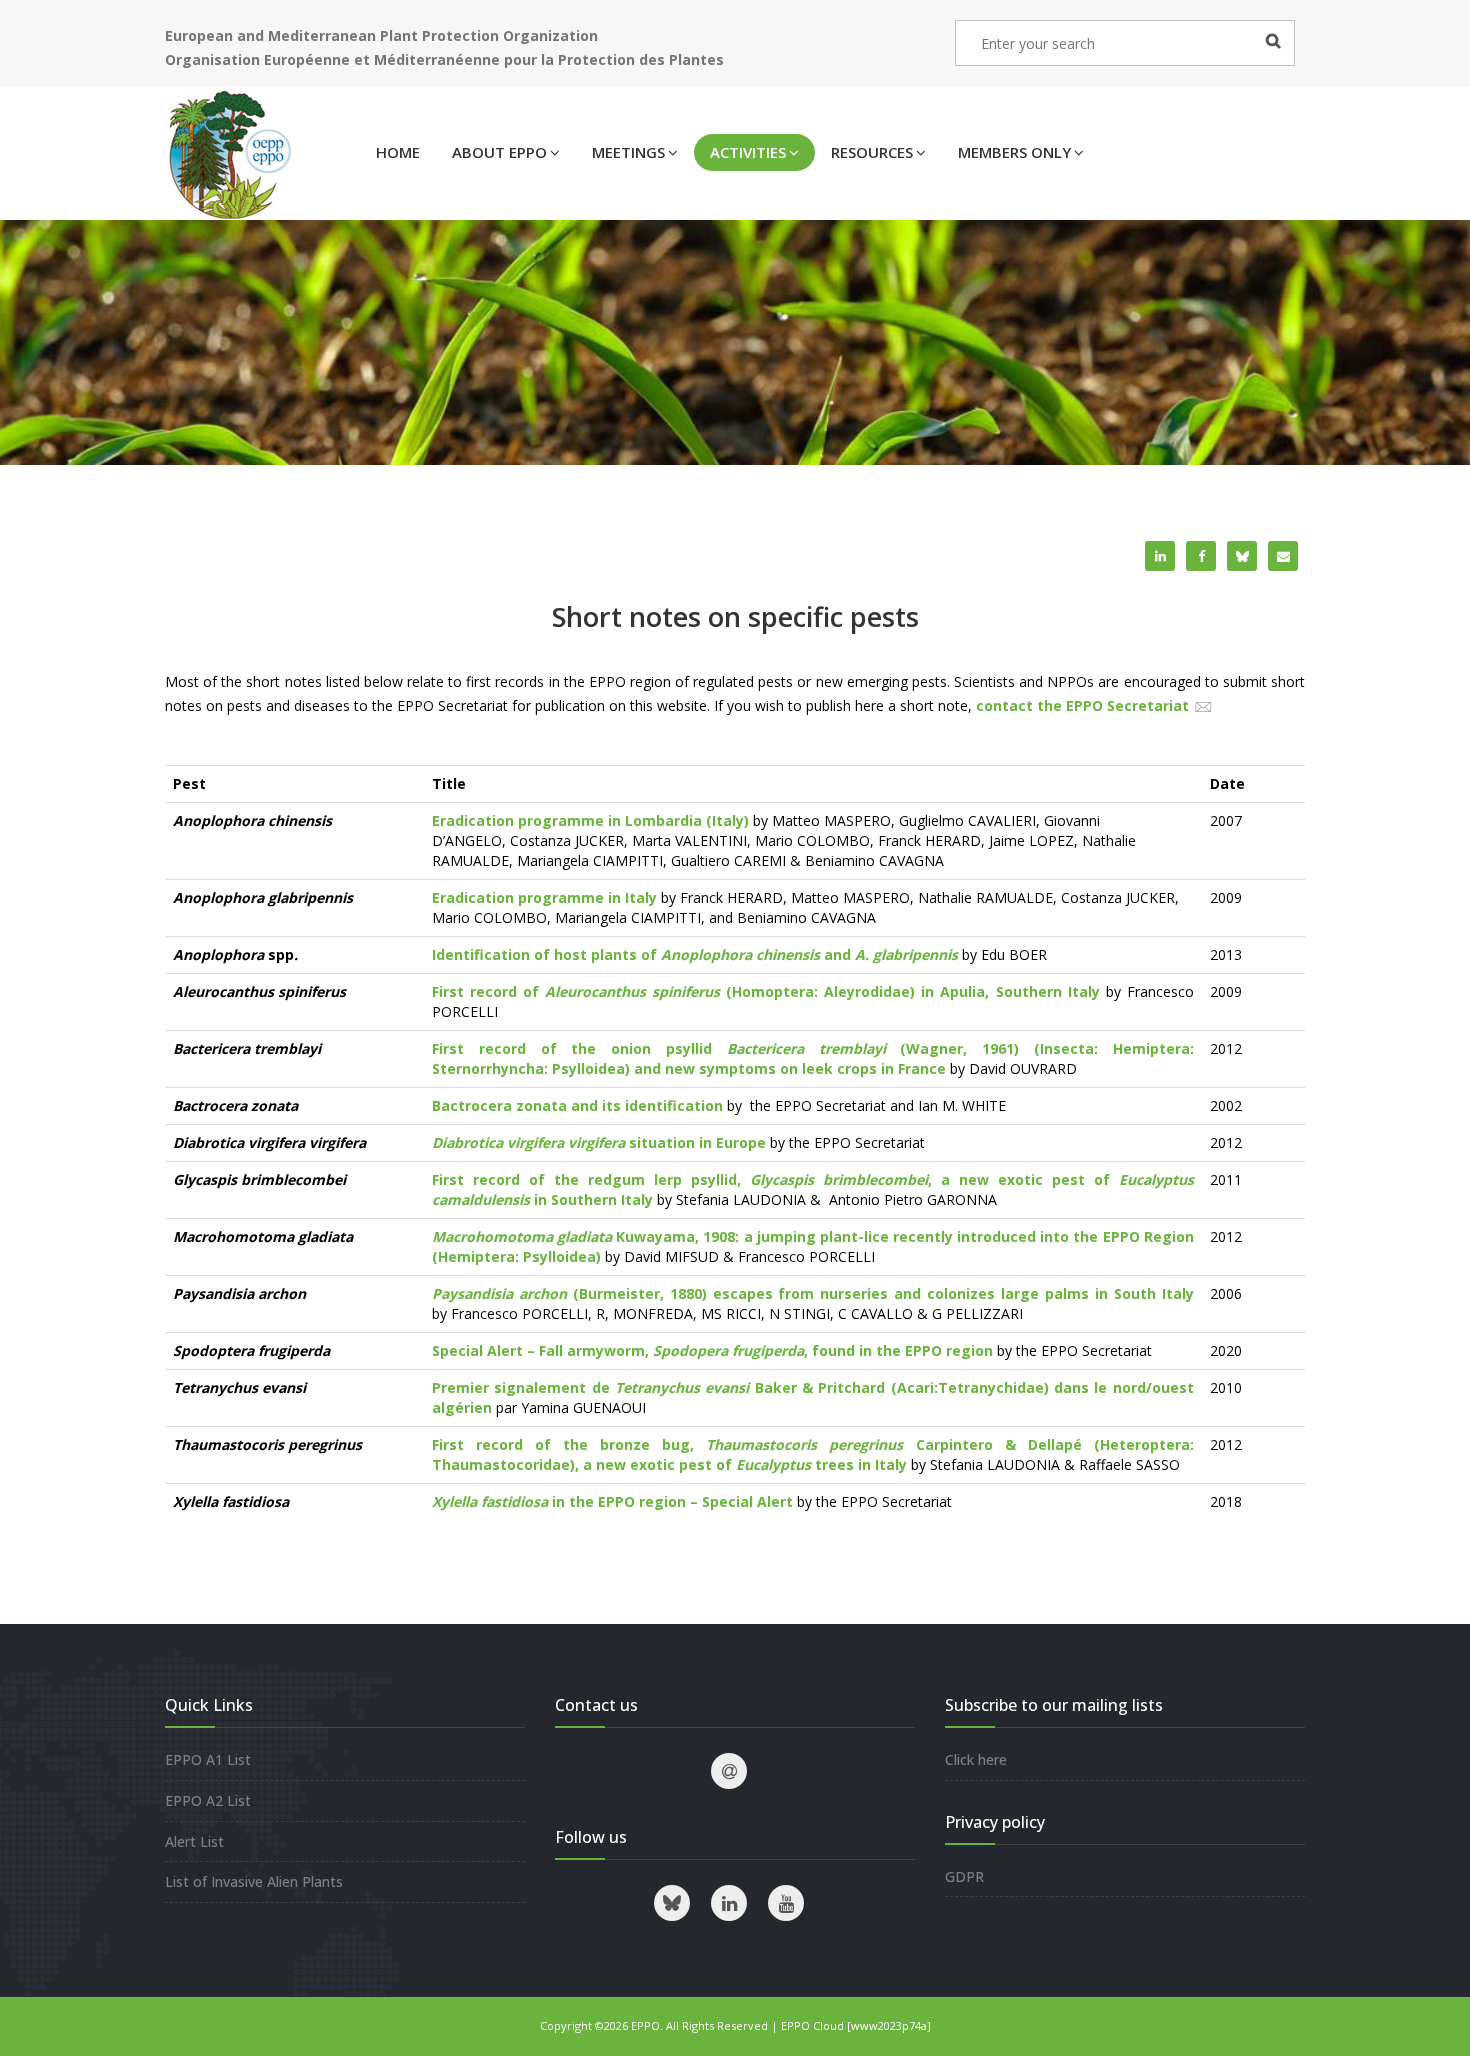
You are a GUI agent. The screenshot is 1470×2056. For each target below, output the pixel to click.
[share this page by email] (1283, 556)
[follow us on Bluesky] (672, 1903)
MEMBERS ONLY (1014, 152)
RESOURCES (872, 152)
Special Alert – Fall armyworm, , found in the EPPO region (712, 1350)
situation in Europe (599, 1142)
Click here (976, 1759)
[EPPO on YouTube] (786, 1903)
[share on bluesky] (1242, 556)
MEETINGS (628, 152)
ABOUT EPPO (499, 152)
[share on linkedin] (1160, 556)
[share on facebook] (1201, 556)
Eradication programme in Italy (544, 897)
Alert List (194, 1841)
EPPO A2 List (208, 1800)
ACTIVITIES (748, 152)
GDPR (964, 1876)
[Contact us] (729, 1771)
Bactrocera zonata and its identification (577, 1105)
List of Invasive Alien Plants (254, 1881)
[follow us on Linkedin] (729, 1903)
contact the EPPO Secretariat (1082, 705)
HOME (398, 152)
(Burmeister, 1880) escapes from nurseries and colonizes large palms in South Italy (813, 1293)
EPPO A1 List (208, 1759)
